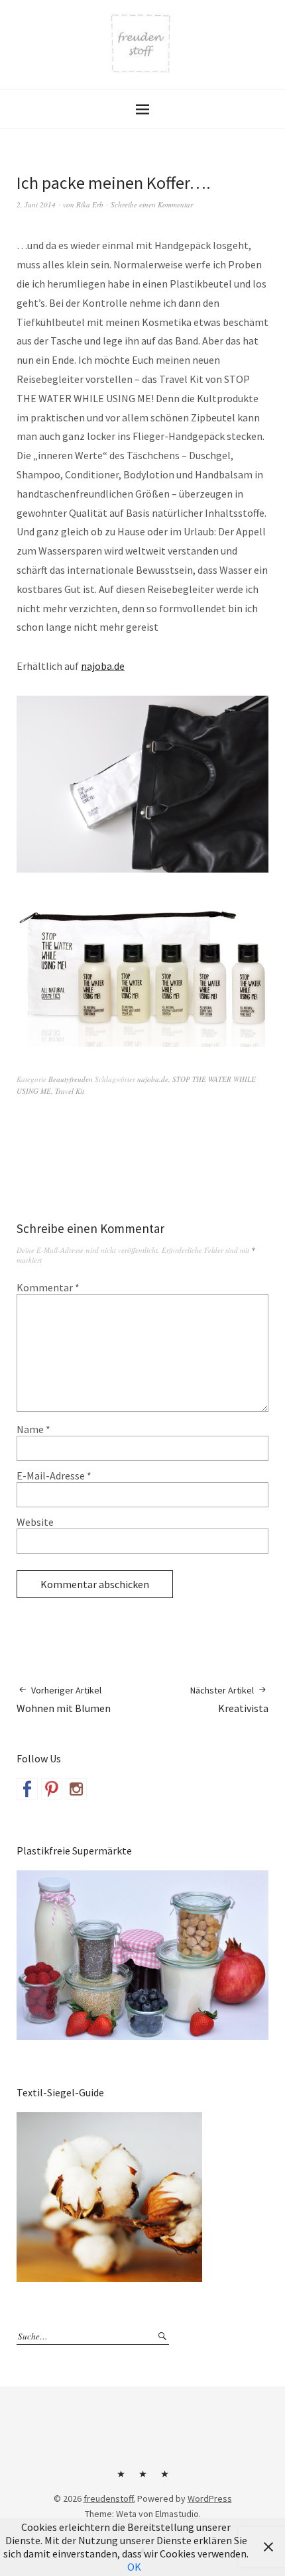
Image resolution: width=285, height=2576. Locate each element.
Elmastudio (177, 2514)
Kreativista (229, 1699)
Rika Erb (90, 204)
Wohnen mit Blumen (64, 1699)
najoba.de (103, 666)
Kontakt (121, 2479)
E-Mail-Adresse (54, 1476)
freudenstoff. (109, 2498)
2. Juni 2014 (36, 204)
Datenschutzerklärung (164, 2479)
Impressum (142, 2479)
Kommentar (48, 1287)
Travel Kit (70, 1091)
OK (134, 2567)
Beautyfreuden (71, 1079)
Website (35, 1522)
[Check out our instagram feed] (76, 1789)
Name (33, 1429)
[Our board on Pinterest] (52, 1789)
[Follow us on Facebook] (27, 1789)
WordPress (210, 2498)
